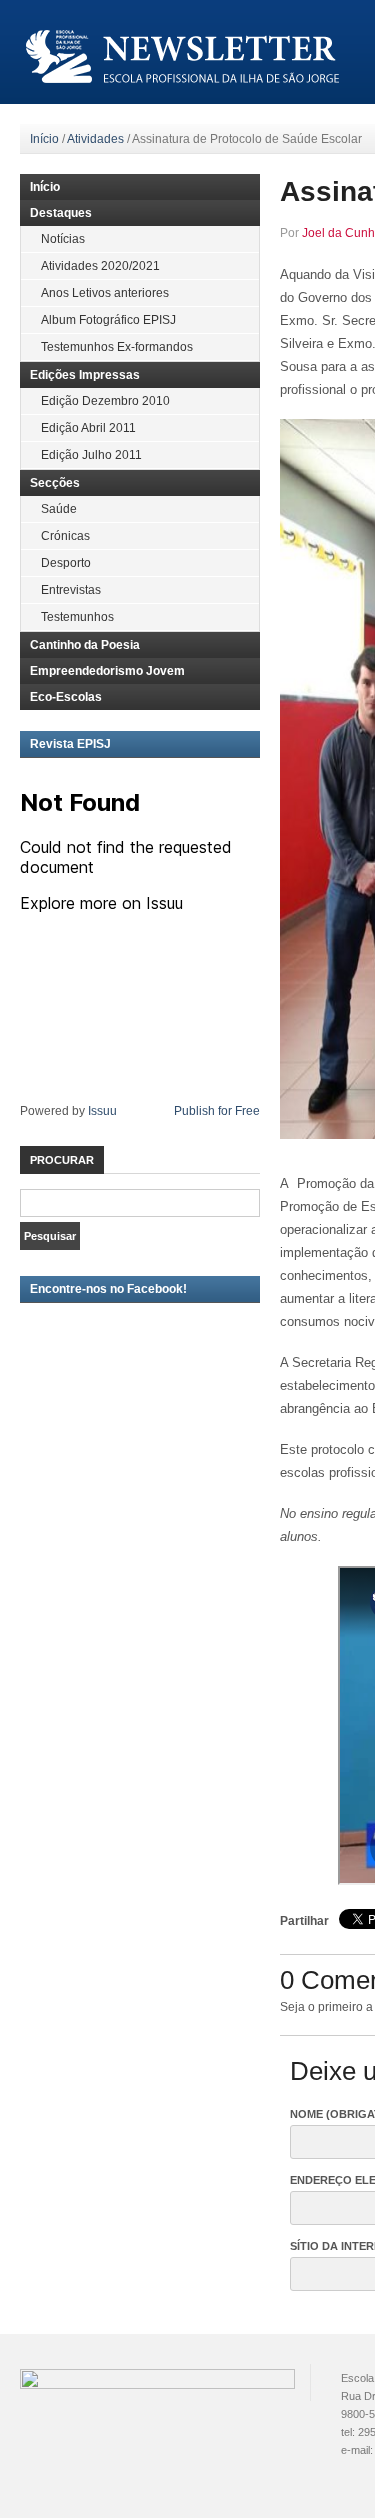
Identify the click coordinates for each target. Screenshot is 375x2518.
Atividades (95, 139)
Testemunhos (77, 617)
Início (44, 139)
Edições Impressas (85, 375)
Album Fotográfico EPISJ (108, 320)
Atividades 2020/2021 (100, 266)
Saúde (59, 509)
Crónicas (65, 536)
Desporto (66, 563)
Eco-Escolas (66, 697)
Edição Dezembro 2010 (105, 401)
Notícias (63, 239)
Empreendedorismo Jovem (107, 671)
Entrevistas (71, 590)
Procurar (62, 1160)
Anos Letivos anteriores (105, 293)
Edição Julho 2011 (91, 455)
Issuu (102, 1111)
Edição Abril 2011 (88, 428)
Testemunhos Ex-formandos (117, 347)
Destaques (61, 213)
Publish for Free (217, 1111)
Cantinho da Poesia (85, 645)
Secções (55, 483)
